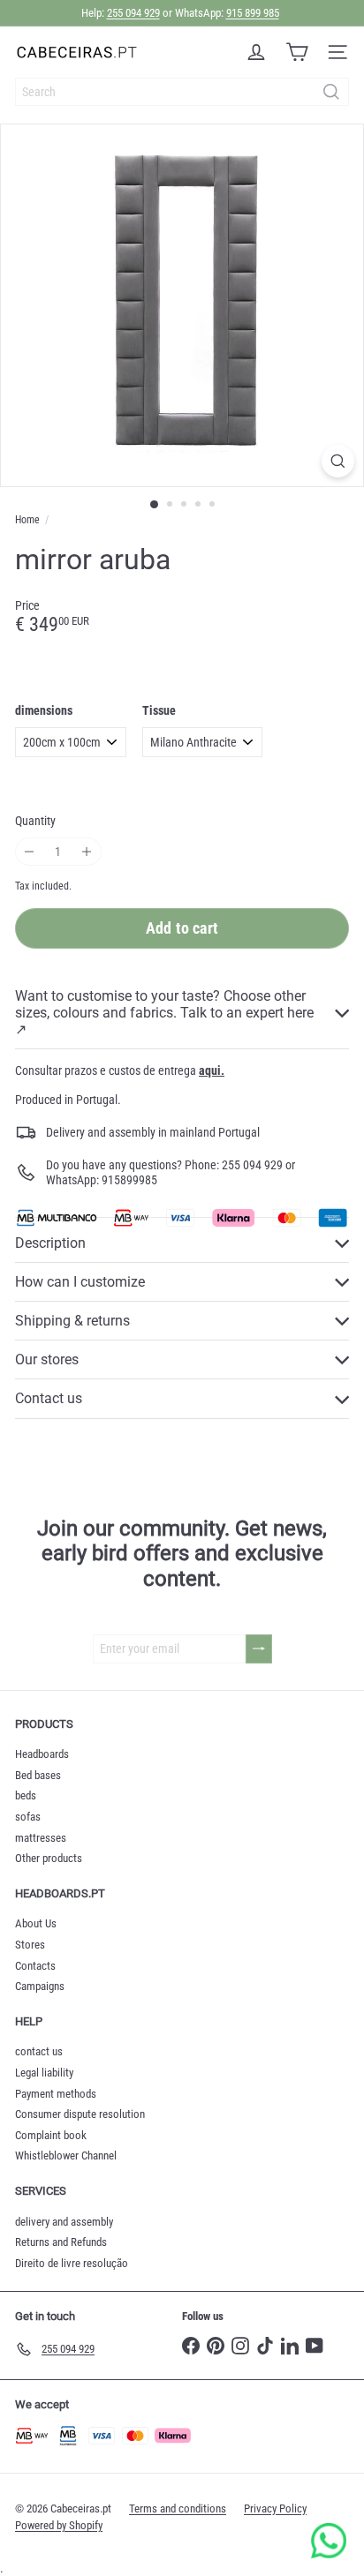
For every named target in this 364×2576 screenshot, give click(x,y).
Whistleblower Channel (66, 2155)
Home (27, 520)
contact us (39, 2051)
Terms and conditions (178, 2508)
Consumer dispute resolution (80, 2114)
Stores (30, 1945)
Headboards (42, 1754)
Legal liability (44, 2073)
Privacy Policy (275, 2508)
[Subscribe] (259, 1649)
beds (26, 1795)
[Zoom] (338, 461)
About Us (36, 1923)
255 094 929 (133, 13)
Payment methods (56, 2094)
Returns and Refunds (61, 2242)
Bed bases (38, 1775)
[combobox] (182, 92)
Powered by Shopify (59, 2525)
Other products (49, 1858)
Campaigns (40, 1986)
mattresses (41, 1838)
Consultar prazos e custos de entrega (120, 1070)
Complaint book (51, 2135)
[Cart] (297, 52)
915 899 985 (253, 13)
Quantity (35, 821)
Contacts (35, 1966)
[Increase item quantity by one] (87, 852)
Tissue (159, 710)
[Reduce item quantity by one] (30, 852)
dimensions (44, 710)
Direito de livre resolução (72, 2263)
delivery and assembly (64, 2222)
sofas (28, 1817)
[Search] (331, 92)
